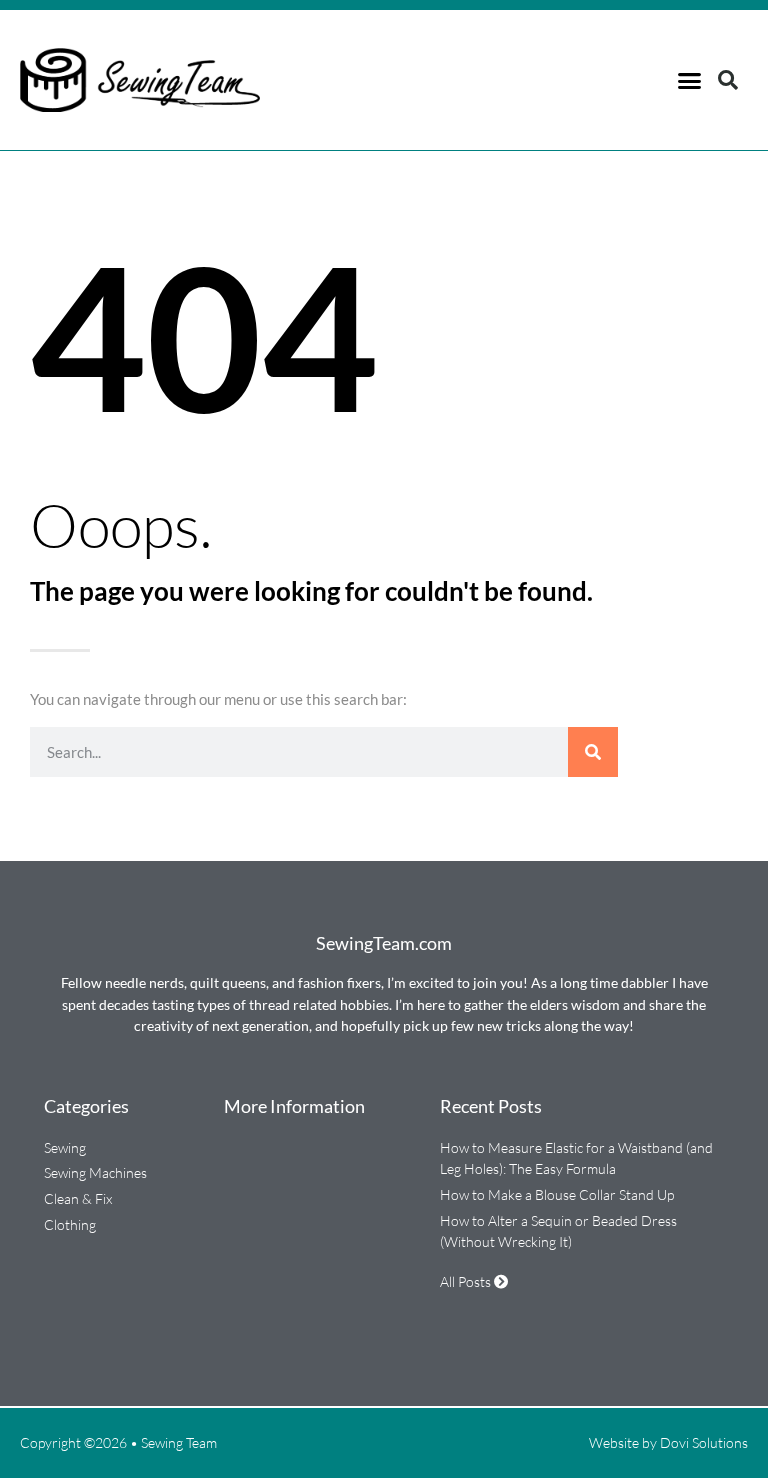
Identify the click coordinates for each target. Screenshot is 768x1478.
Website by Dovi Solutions (668, 1442)
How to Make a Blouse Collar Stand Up (557, 1194)
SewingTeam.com (384, 943)
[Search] (593, 752)
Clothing (70, 1224)
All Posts (467, 1281)
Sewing (65, 1147)
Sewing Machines (95, 1172)
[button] (689, 80)
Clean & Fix (78, 1198)
